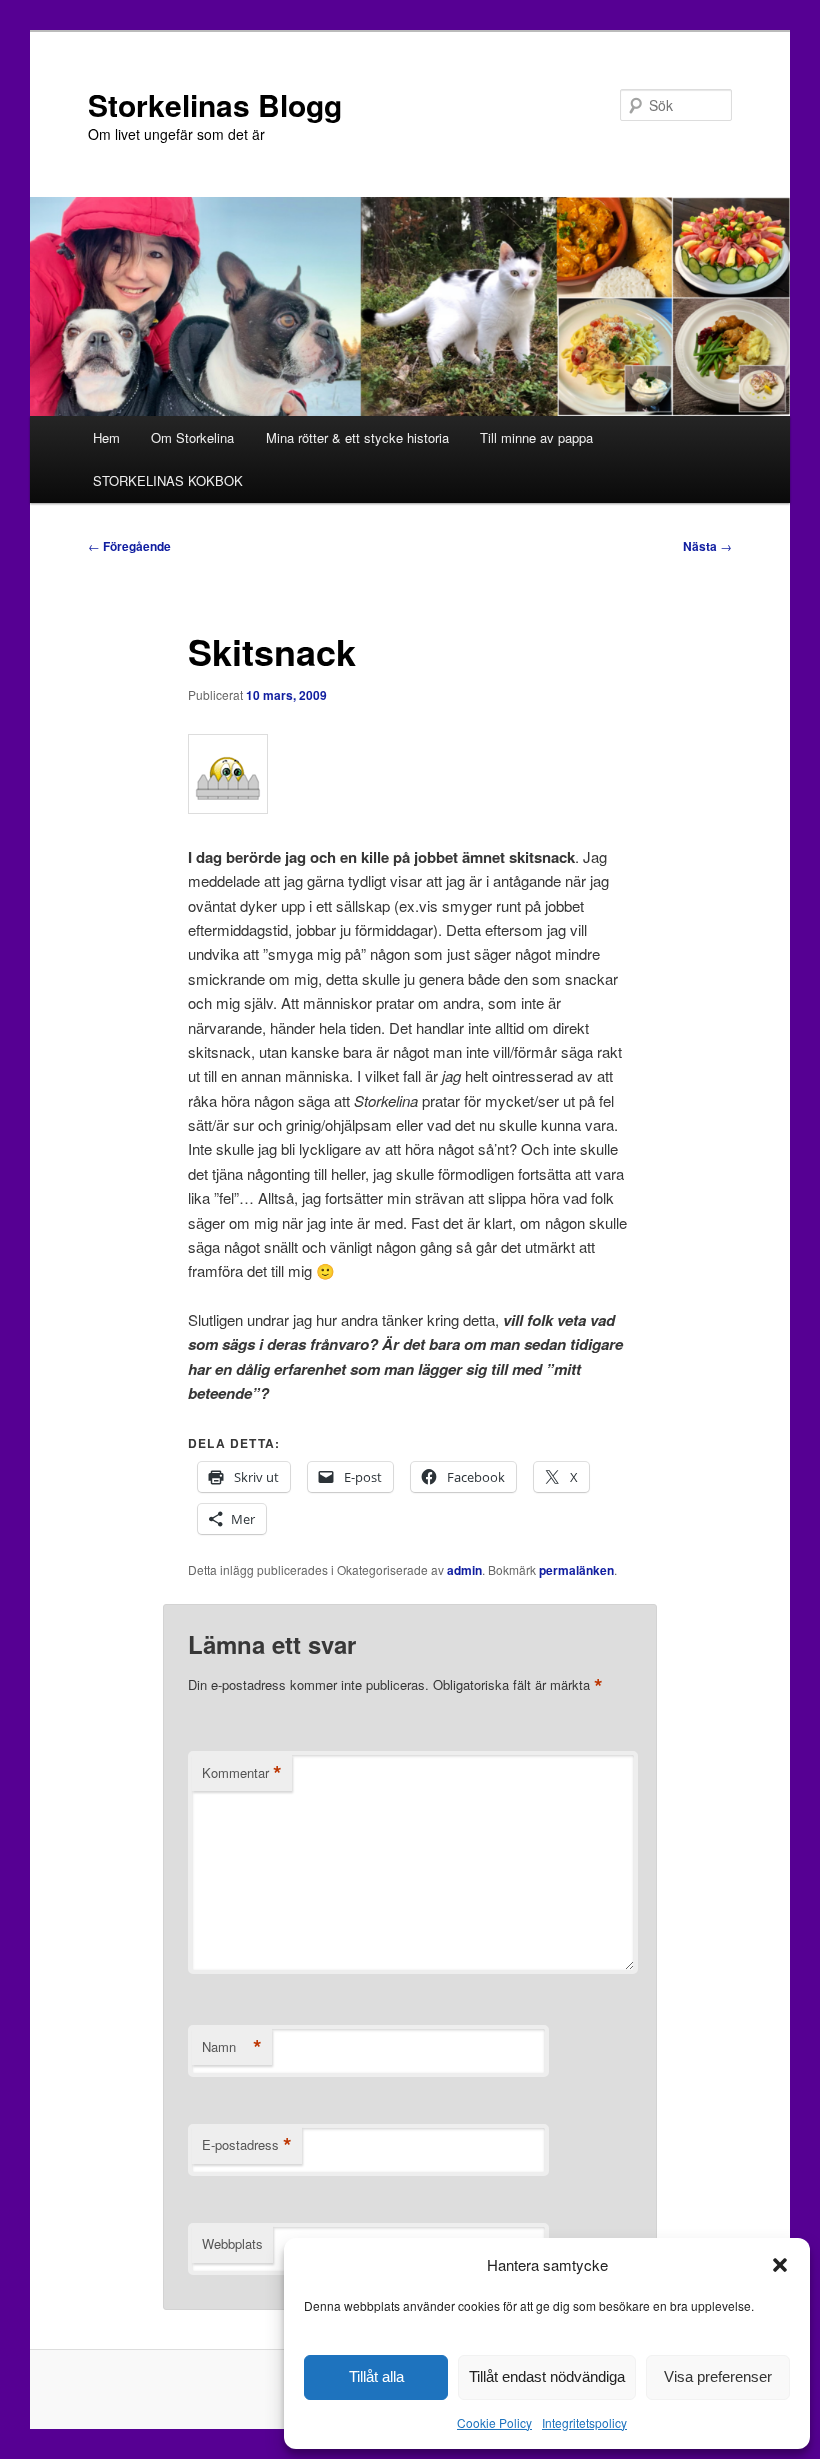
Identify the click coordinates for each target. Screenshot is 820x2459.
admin (464, 1570)
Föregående (129, 546)
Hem (106, 437)
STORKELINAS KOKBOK (168, 480)
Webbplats (232, 2243)
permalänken (576, 1570)
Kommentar (242, 1773)
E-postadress (247, 2145)
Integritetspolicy (584, 2422)
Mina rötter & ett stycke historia (357, 437)
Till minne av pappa (536, 437)
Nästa (707, 546)
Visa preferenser (718, 2376)
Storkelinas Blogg (215, 104)
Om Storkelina (192, 437)
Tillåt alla (376, 2376)
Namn (232, 2047)
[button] (780, 2265)
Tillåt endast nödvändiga (547, 2376)
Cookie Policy (494, 2422)
